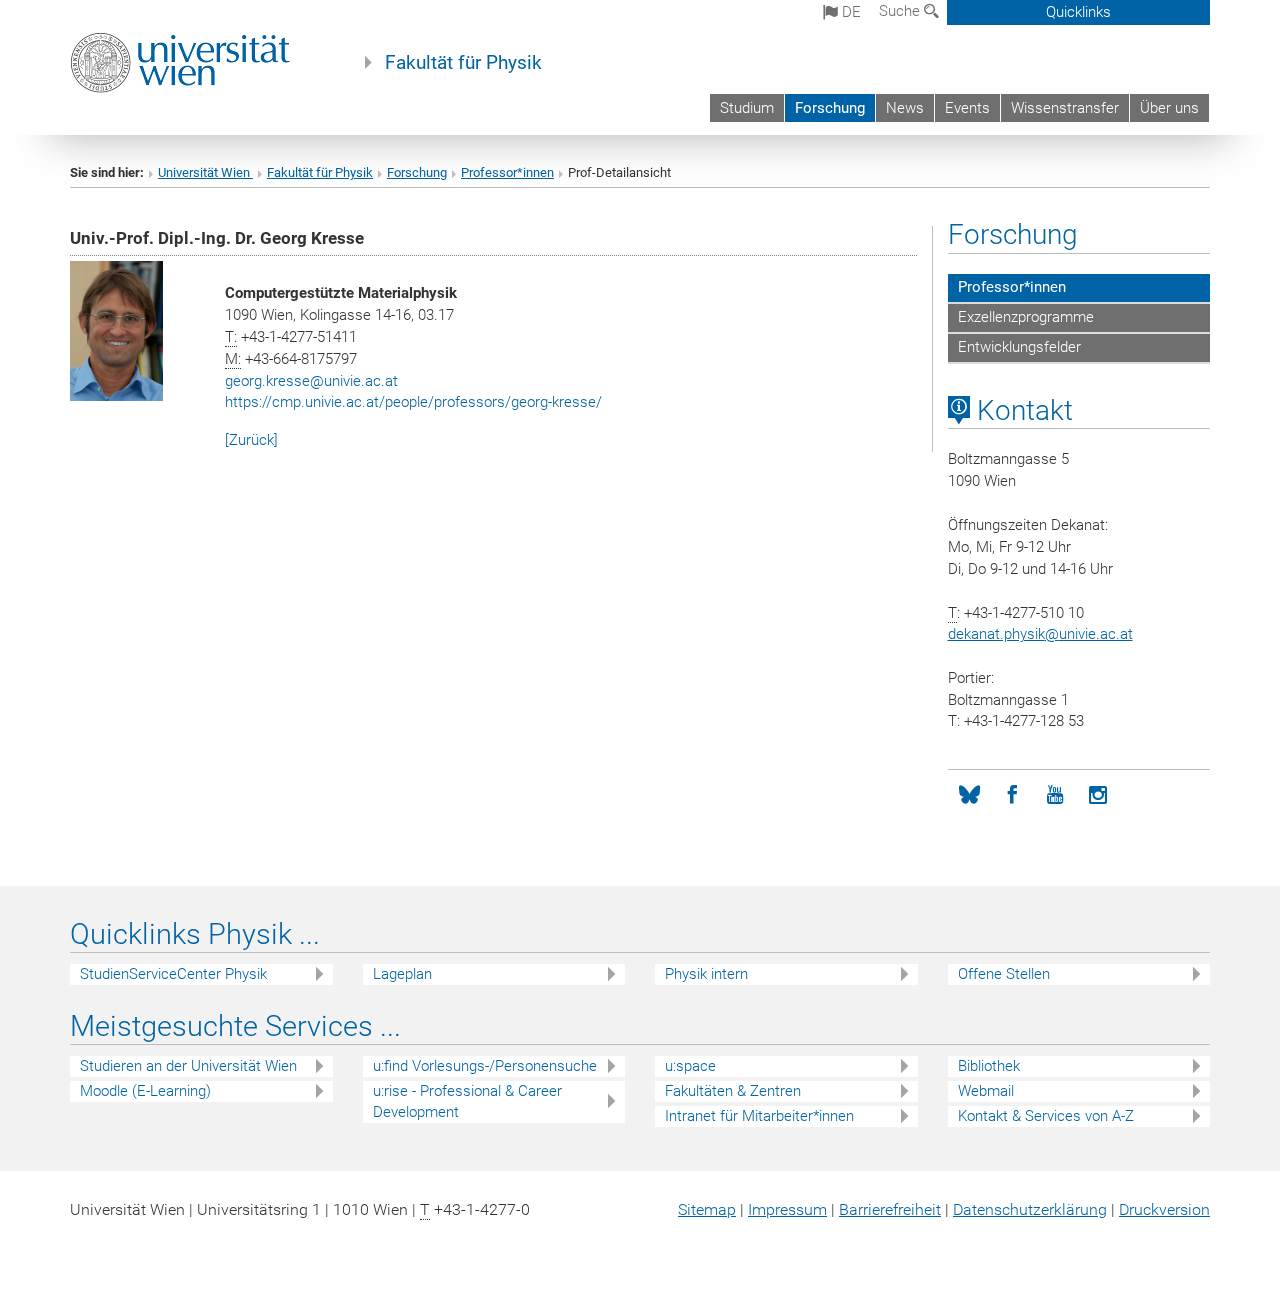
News (905, 108)
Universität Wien (205, 172)
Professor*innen (507, 172)
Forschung (830, 108)
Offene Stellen (1004, 974)
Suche (901, 11)
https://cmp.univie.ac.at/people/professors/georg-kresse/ (413, 402)
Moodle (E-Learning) (145, 1091)
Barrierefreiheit (890, 1209)
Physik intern (706, 974)
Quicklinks (1078, 12)
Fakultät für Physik (463, 63)
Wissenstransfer (1065, 108)
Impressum (787, 1209)
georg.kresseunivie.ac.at (311, 381)
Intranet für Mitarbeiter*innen (759, 1116)
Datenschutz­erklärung (1030, 1209)
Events (967, 108)
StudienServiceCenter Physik (173, 974)
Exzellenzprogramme (1026, 317)
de (849, 12)
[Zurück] (251, 440)
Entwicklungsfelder (1019, 347)
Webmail (986, 1091)
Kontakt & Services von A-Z (1046, 1116)
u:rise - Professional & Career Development (467, 1101)
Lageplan (402, 974)
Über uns (1169, 108)
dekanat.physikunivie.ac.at (1040, 634)
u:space (690, 1066)
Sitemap (707, 1209)
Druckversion (1164, 1209)
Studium (747, 108)
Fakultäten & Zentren (733, 1091)
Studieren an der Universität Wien (188, 1066)
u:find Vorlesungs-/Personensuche (485, 1066)
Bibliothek (989, 1066)
